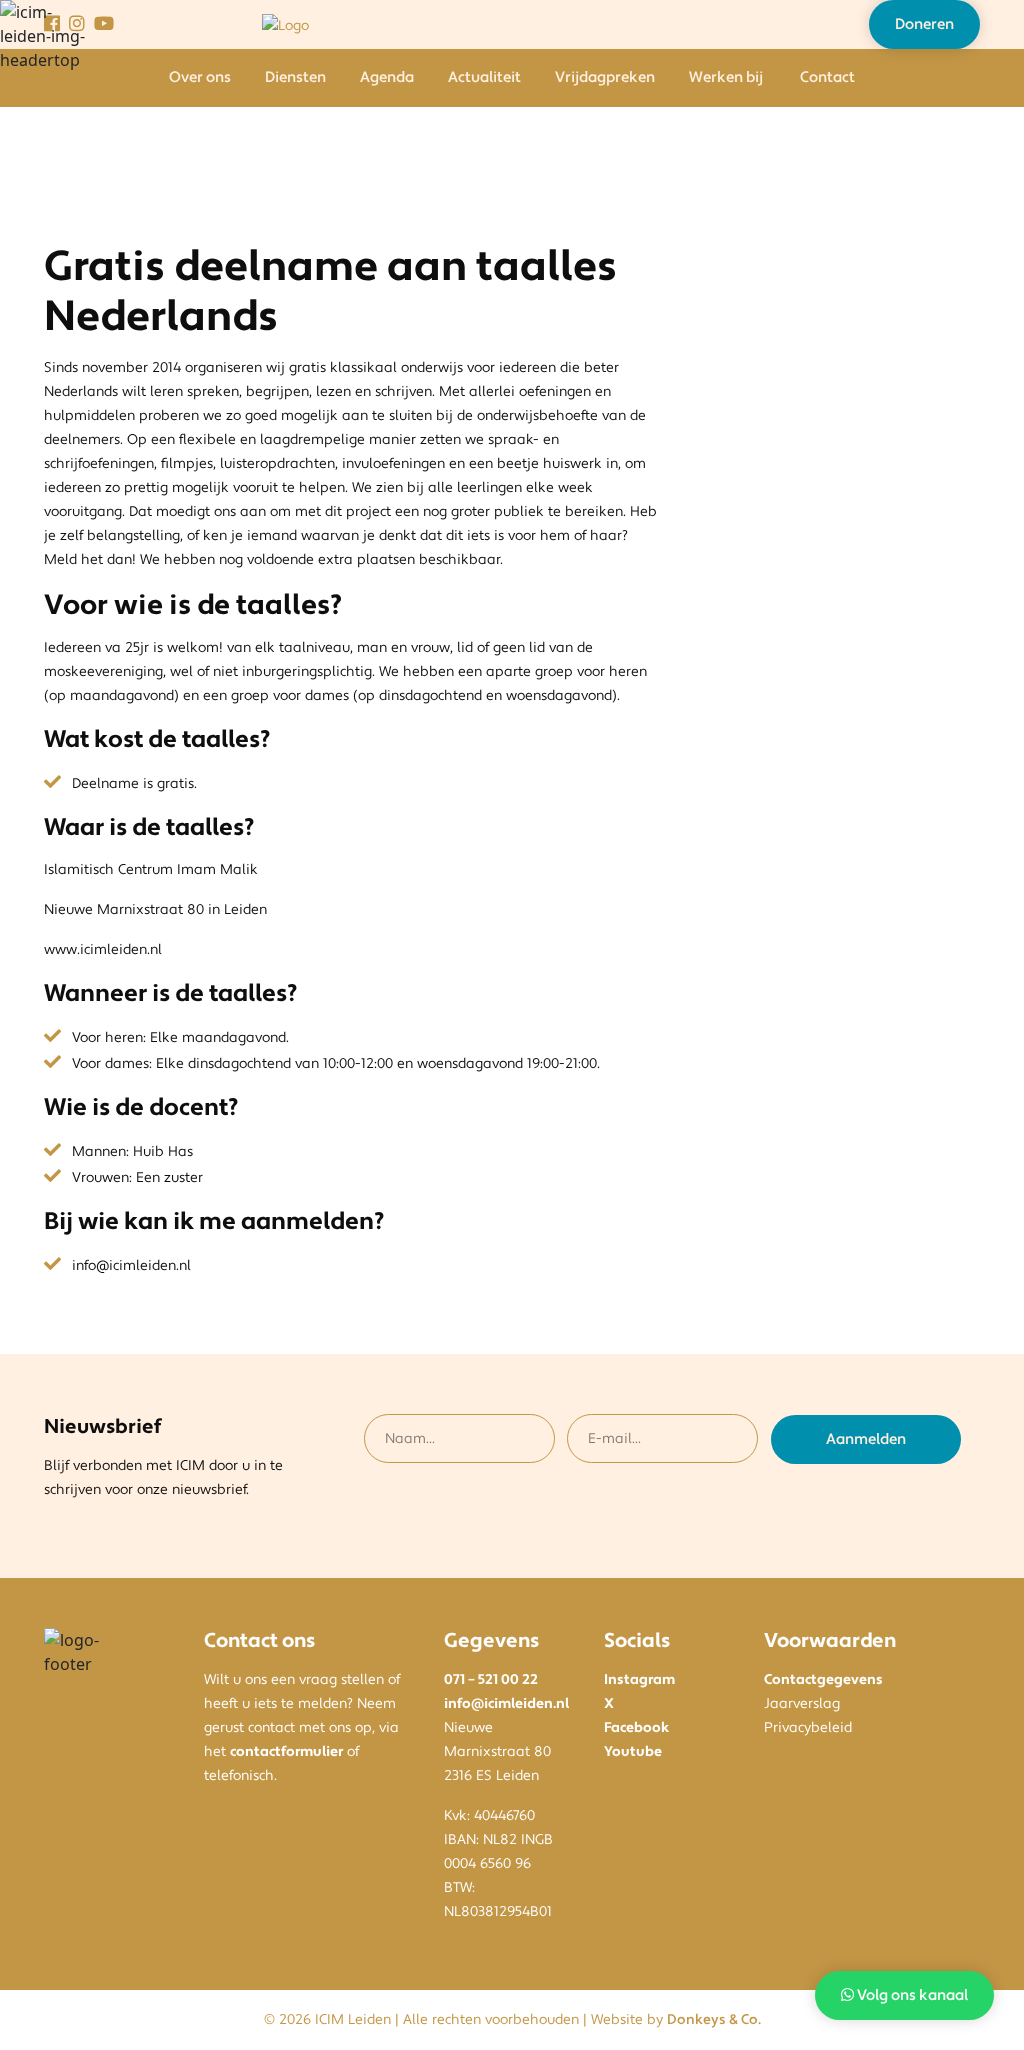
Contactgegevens (823, 1680)
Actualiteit (484, 77)
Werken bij (726, 77)
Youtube (633, 1752)
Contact (827, 77)
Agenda (387, 77)
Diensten (295, 77)
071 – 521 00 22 (491, 1680)
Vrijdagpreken (605, 77)
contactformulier (286, 1752)
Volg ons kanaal (911, 1995)
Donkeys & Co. (714, 2020)
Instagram (639, 1680)
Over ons (200, 77)
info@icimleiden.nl (506, 1704)
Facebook (636, 1728)
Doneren (924, 24)
